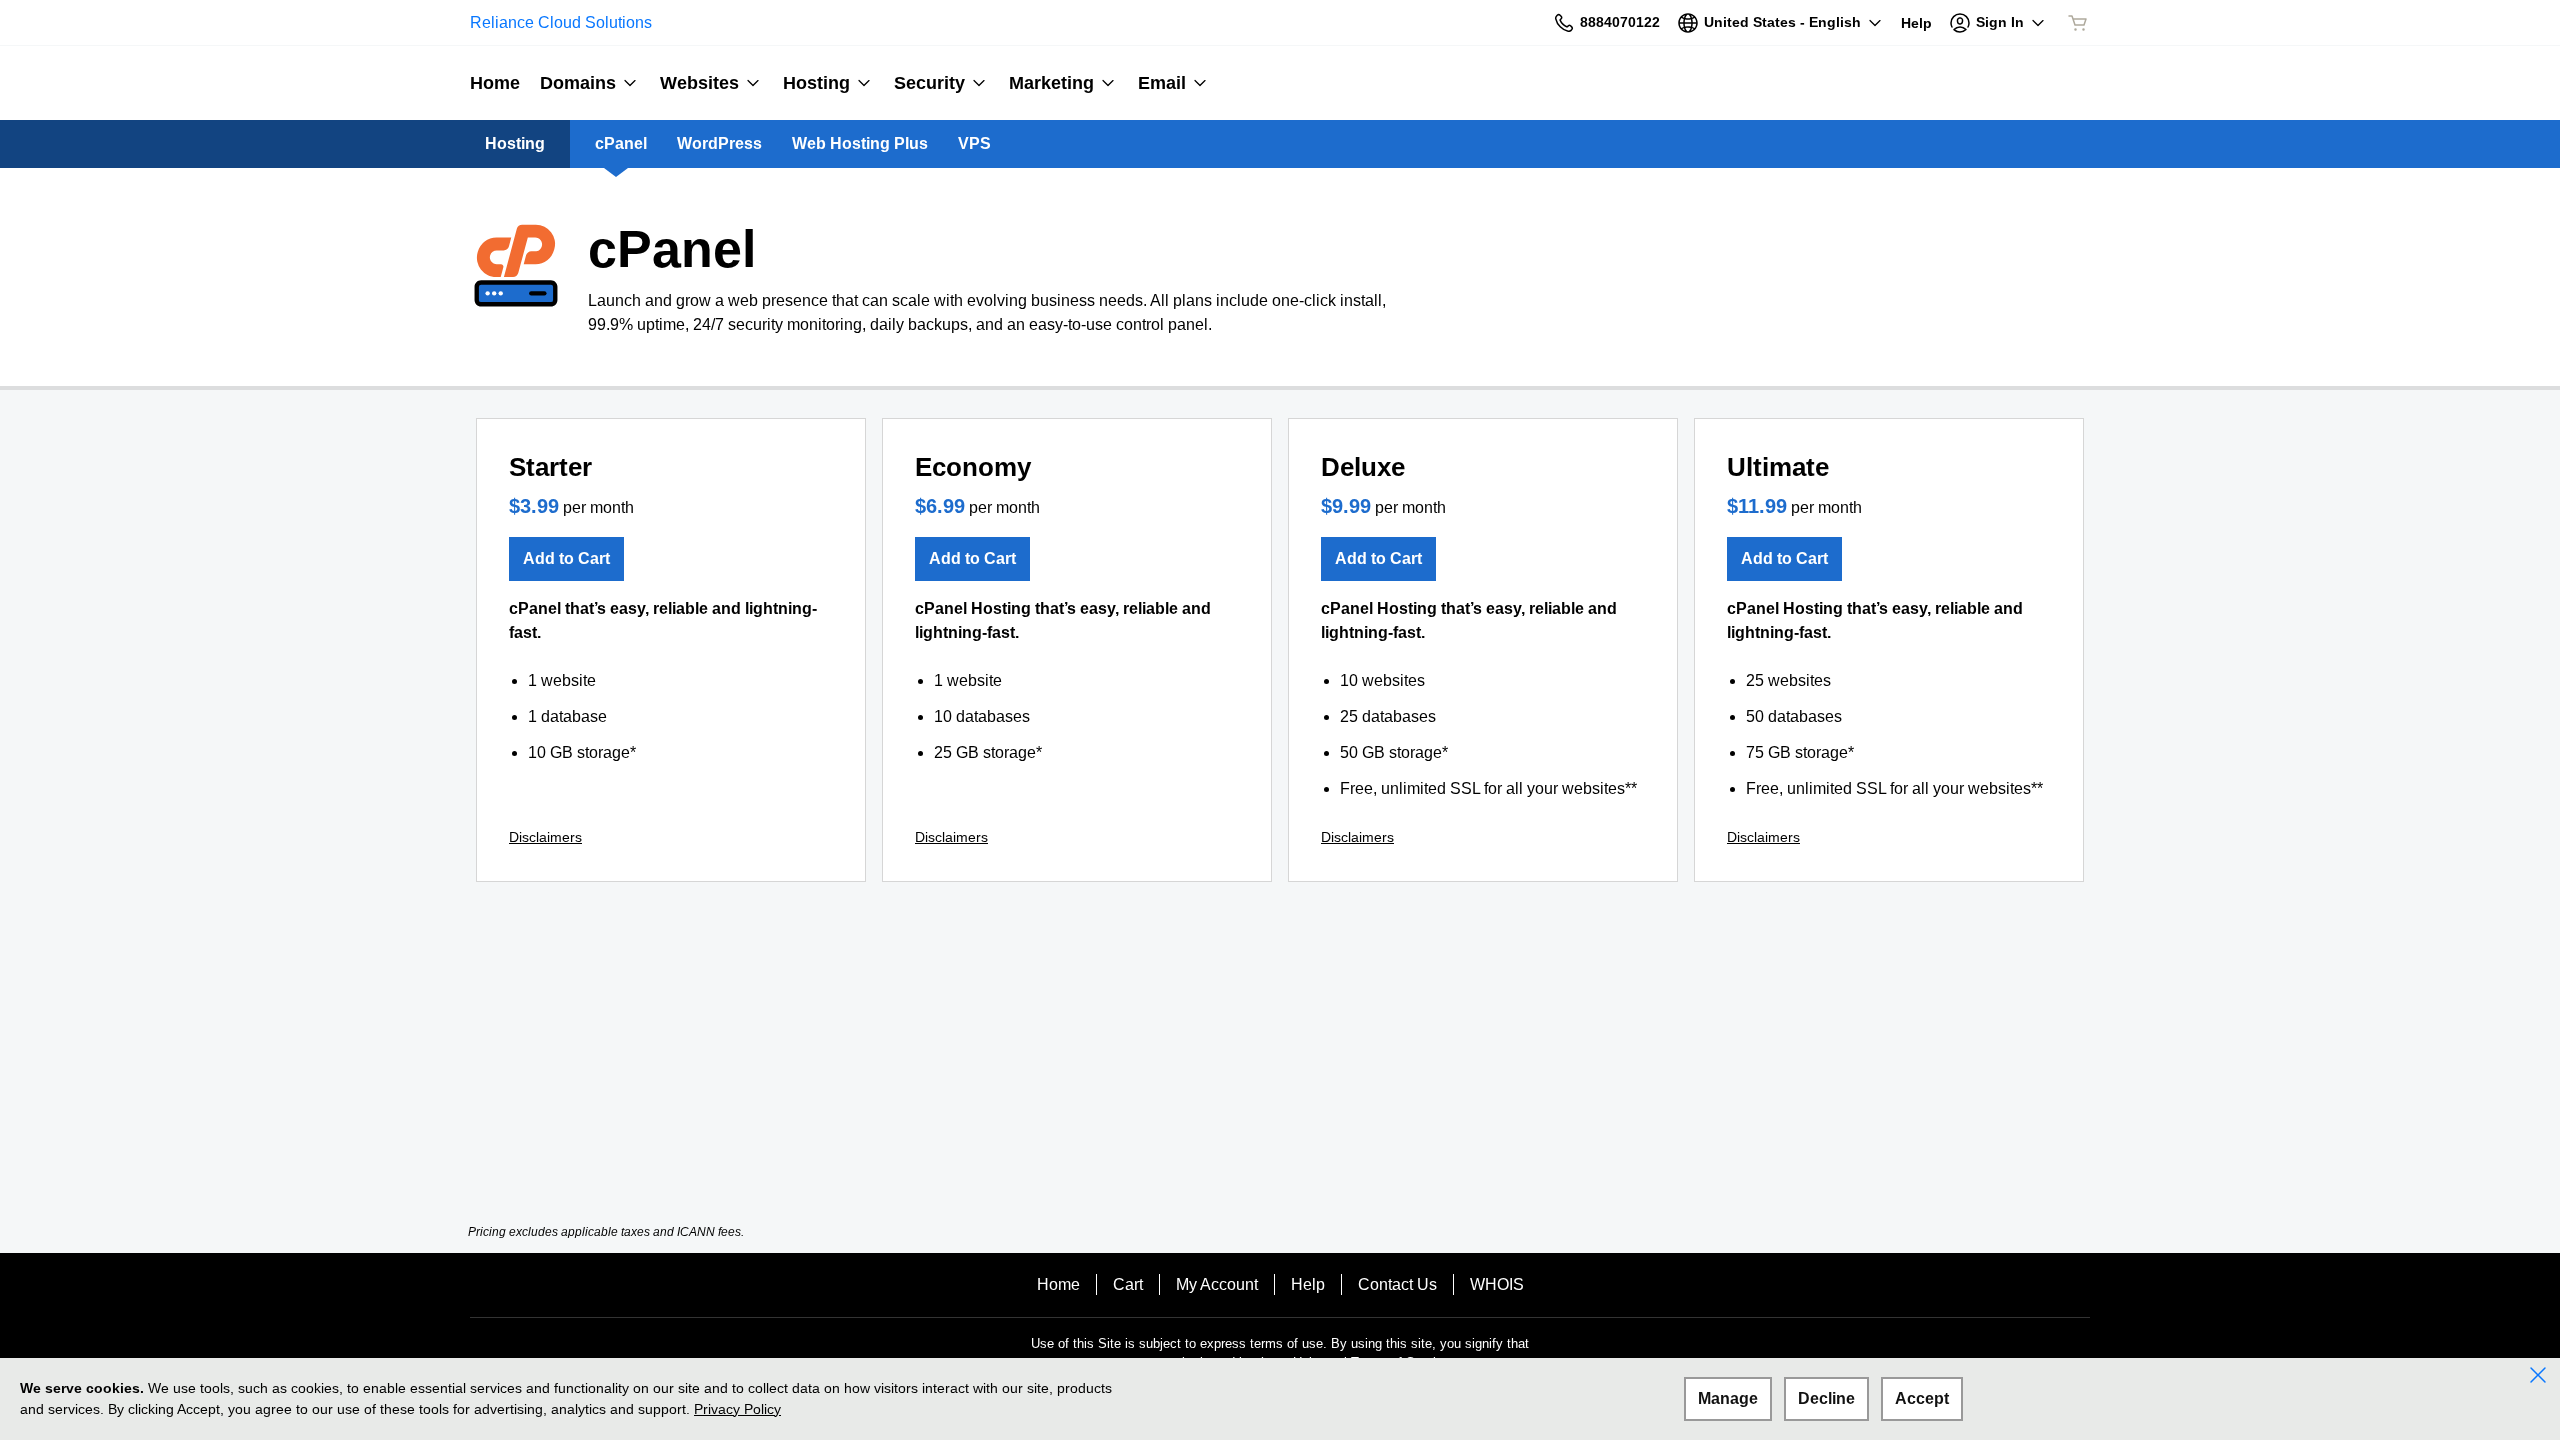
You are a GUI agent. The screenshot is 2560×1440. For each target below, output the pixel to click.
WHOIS (1497, 1284)
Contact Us (1397, 1284)
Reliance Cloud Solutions (561, 22)
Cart (1128, 1284)
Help (1308, 1284)
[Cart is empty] (2078, 23)
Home (1058, 1284)
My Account (1217, 1284)
